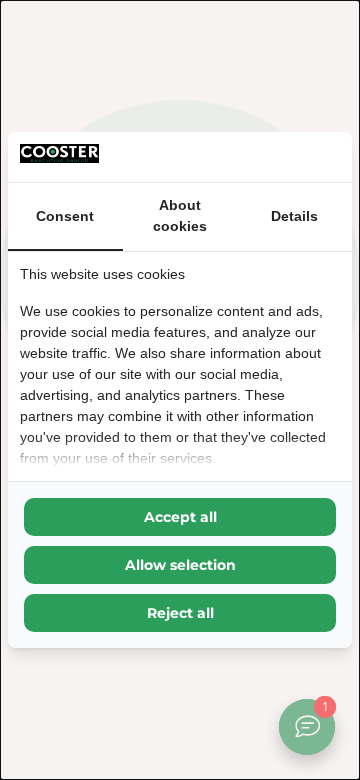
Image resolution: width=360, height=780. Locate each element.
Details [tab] (294, 216)
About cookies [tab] (180, 215)
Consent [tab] (65, 216)
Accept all (180, 517)
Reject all (180, 613)
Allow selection (180, 565)
